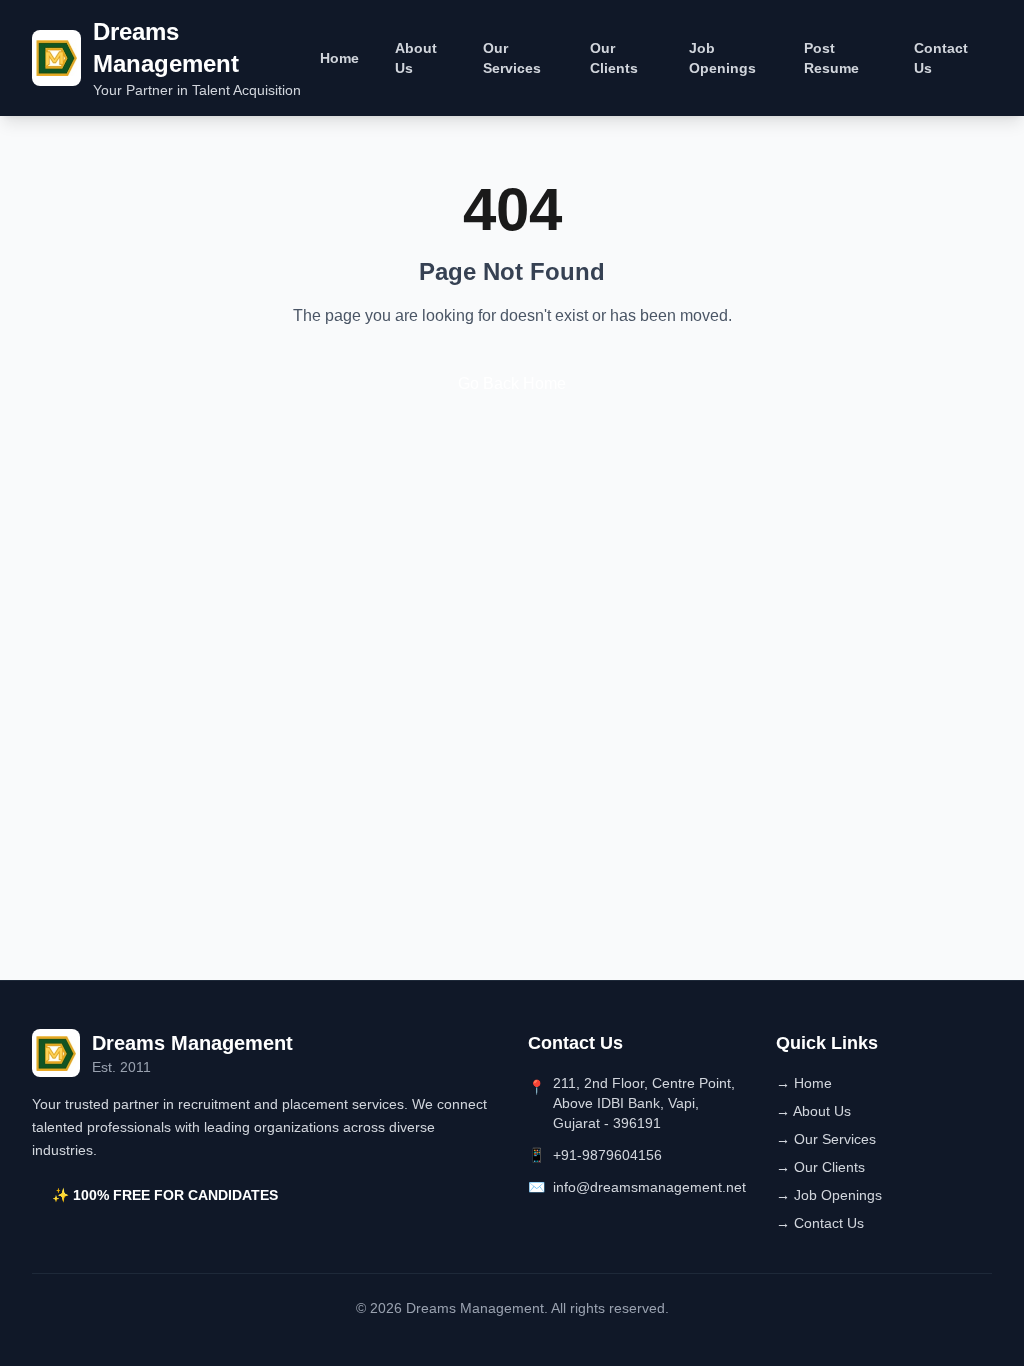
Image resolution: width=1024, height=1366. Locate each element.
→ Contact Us (820, 1223)
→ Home (804, 1083)
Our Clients (614, 58)
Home (339, 58)
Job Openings (722, 58)
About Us (416, 58)
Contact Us (941, 58)
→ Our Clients (820, 1167)
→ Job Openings (829, 1195)
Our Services (512, 58)
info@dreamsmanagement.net (649, 1187)
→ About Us (813, 1111)
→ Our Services (826, 1139)
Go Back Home (512, 383)
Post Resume (831, 58)
